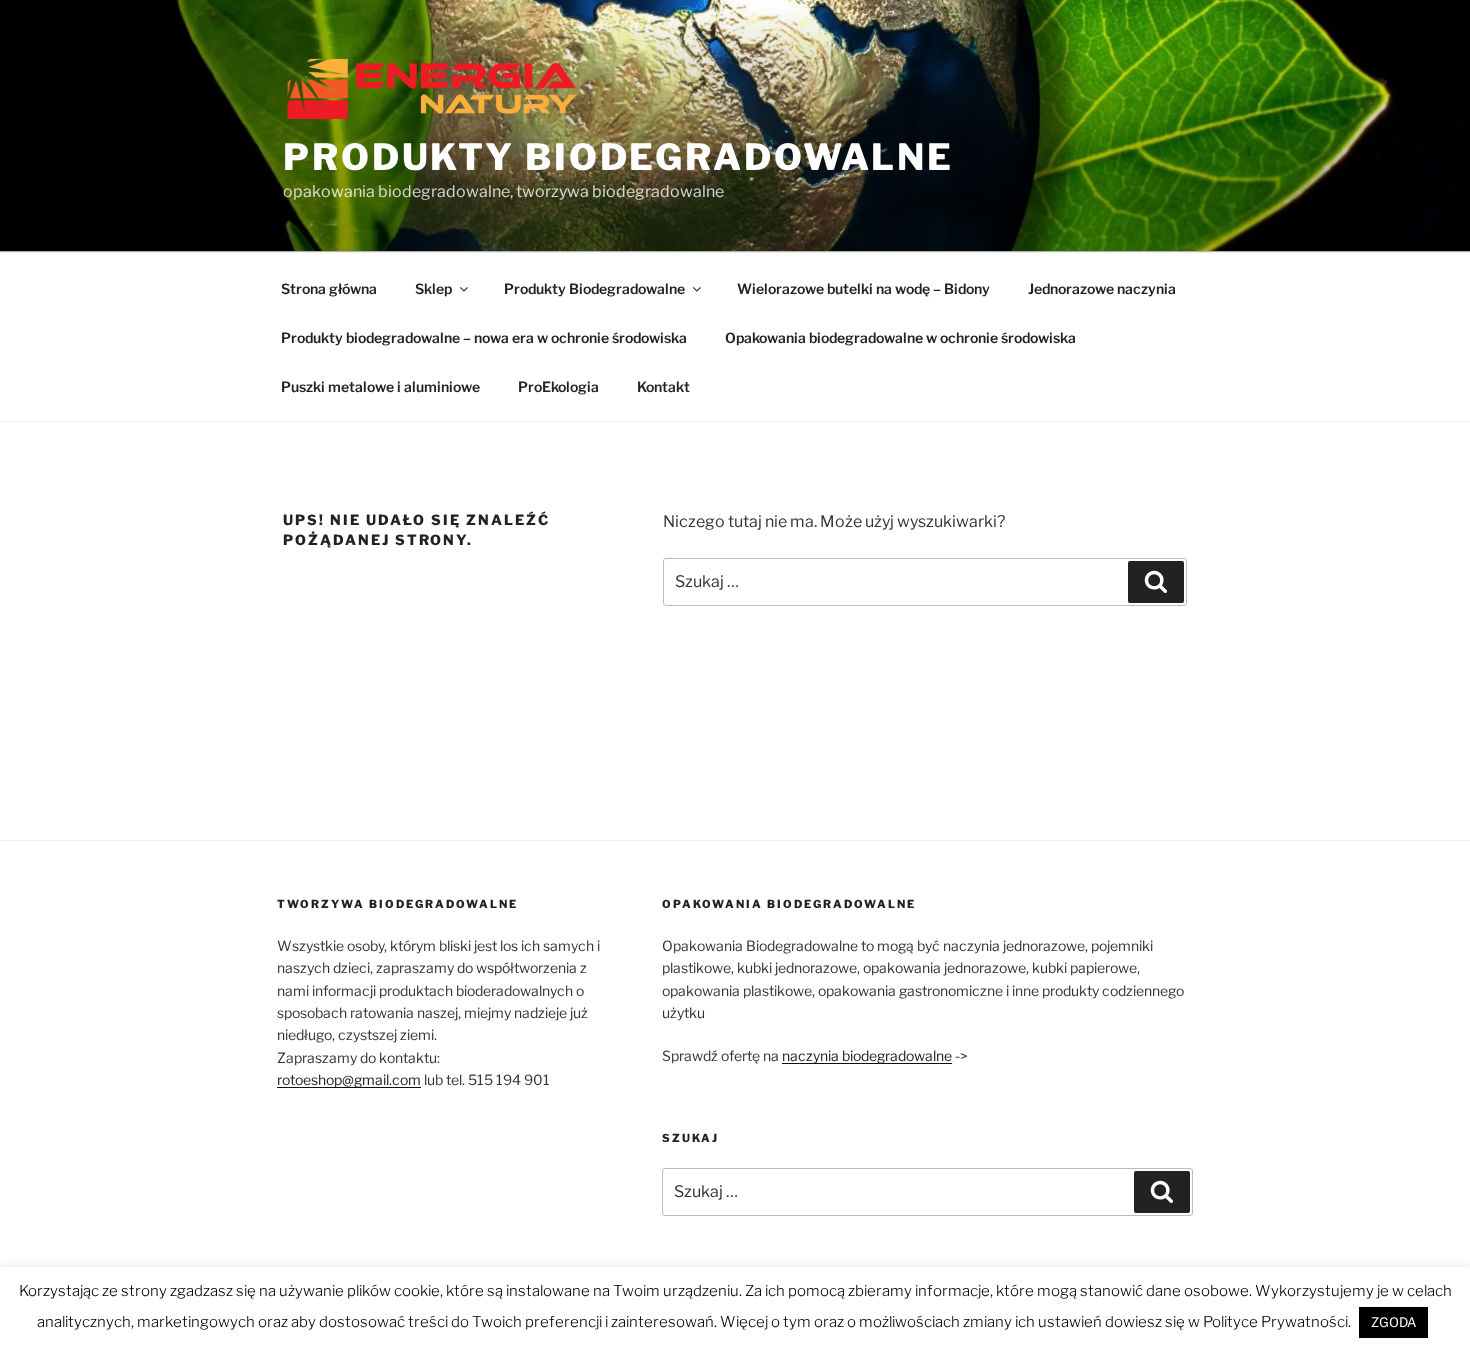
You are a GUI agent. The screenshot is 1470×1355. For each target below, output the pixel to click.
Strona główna (329, 288)
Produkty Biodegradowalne (618, 157)
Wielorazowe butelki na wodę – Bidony (863, 288)
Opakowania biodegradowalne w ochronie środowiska (900, 337)
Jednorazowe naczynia (1102, 288)
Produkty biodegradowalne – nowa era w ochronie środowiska (484, 337)
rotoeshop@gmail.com (349, 1079)
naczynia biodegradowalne (867, 1055)
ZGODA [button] (1393, 1322)
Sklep (433, 288)
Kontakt (663, 386)
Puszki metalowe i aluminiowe (380, 386)
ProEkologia (558, 386)
